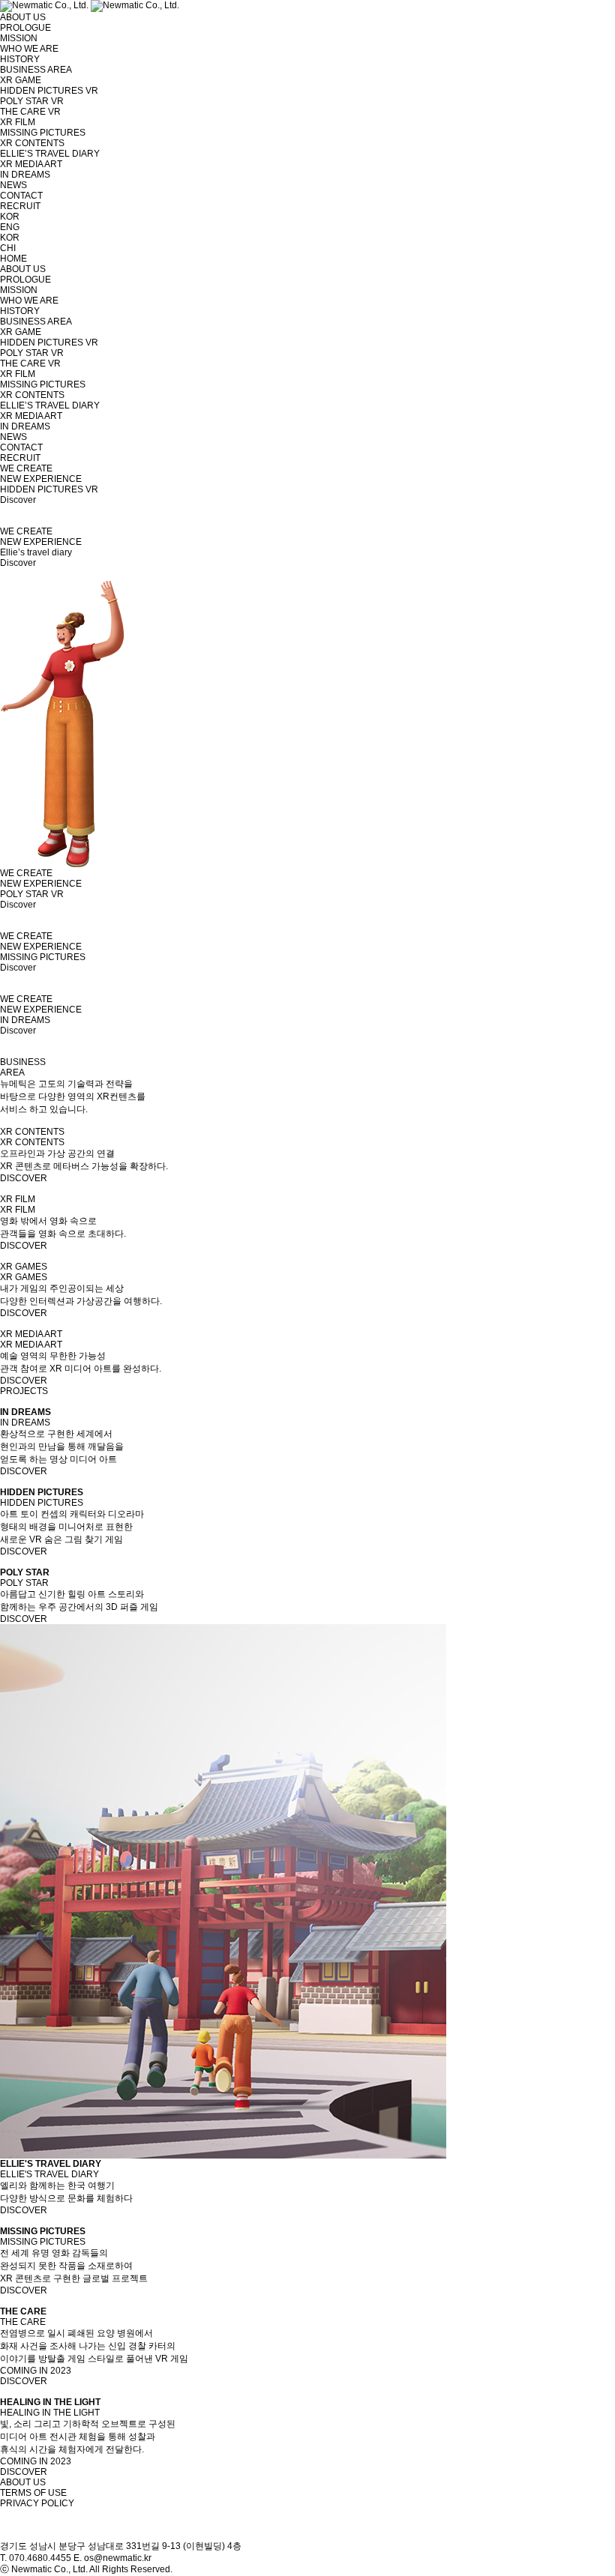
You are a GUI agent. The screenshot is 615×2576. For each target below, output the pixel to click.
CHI (8, 248)
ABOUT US (23, 2482)
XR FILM (18, 122)
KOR (10, 217)
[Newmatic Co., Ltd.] (90, 5)
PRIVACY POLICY (37, 2503)
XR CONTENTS (32, 143)
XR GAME (21, 80)
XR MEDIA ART (31, 164)
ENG (10, 227)
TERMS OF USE (33, 2493)
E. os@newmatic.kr (112, 2558)
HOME (13, 259)
